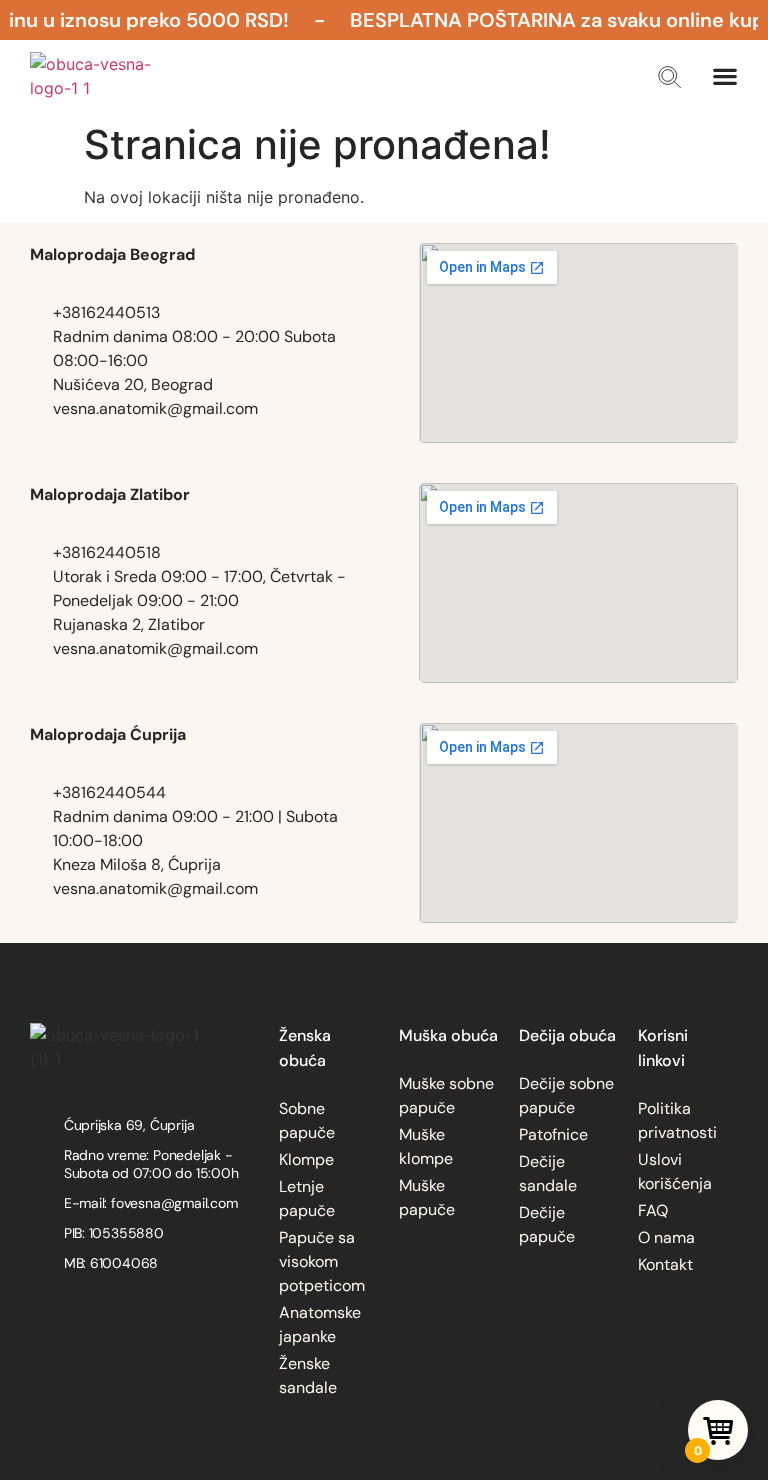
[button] (669, 77)
